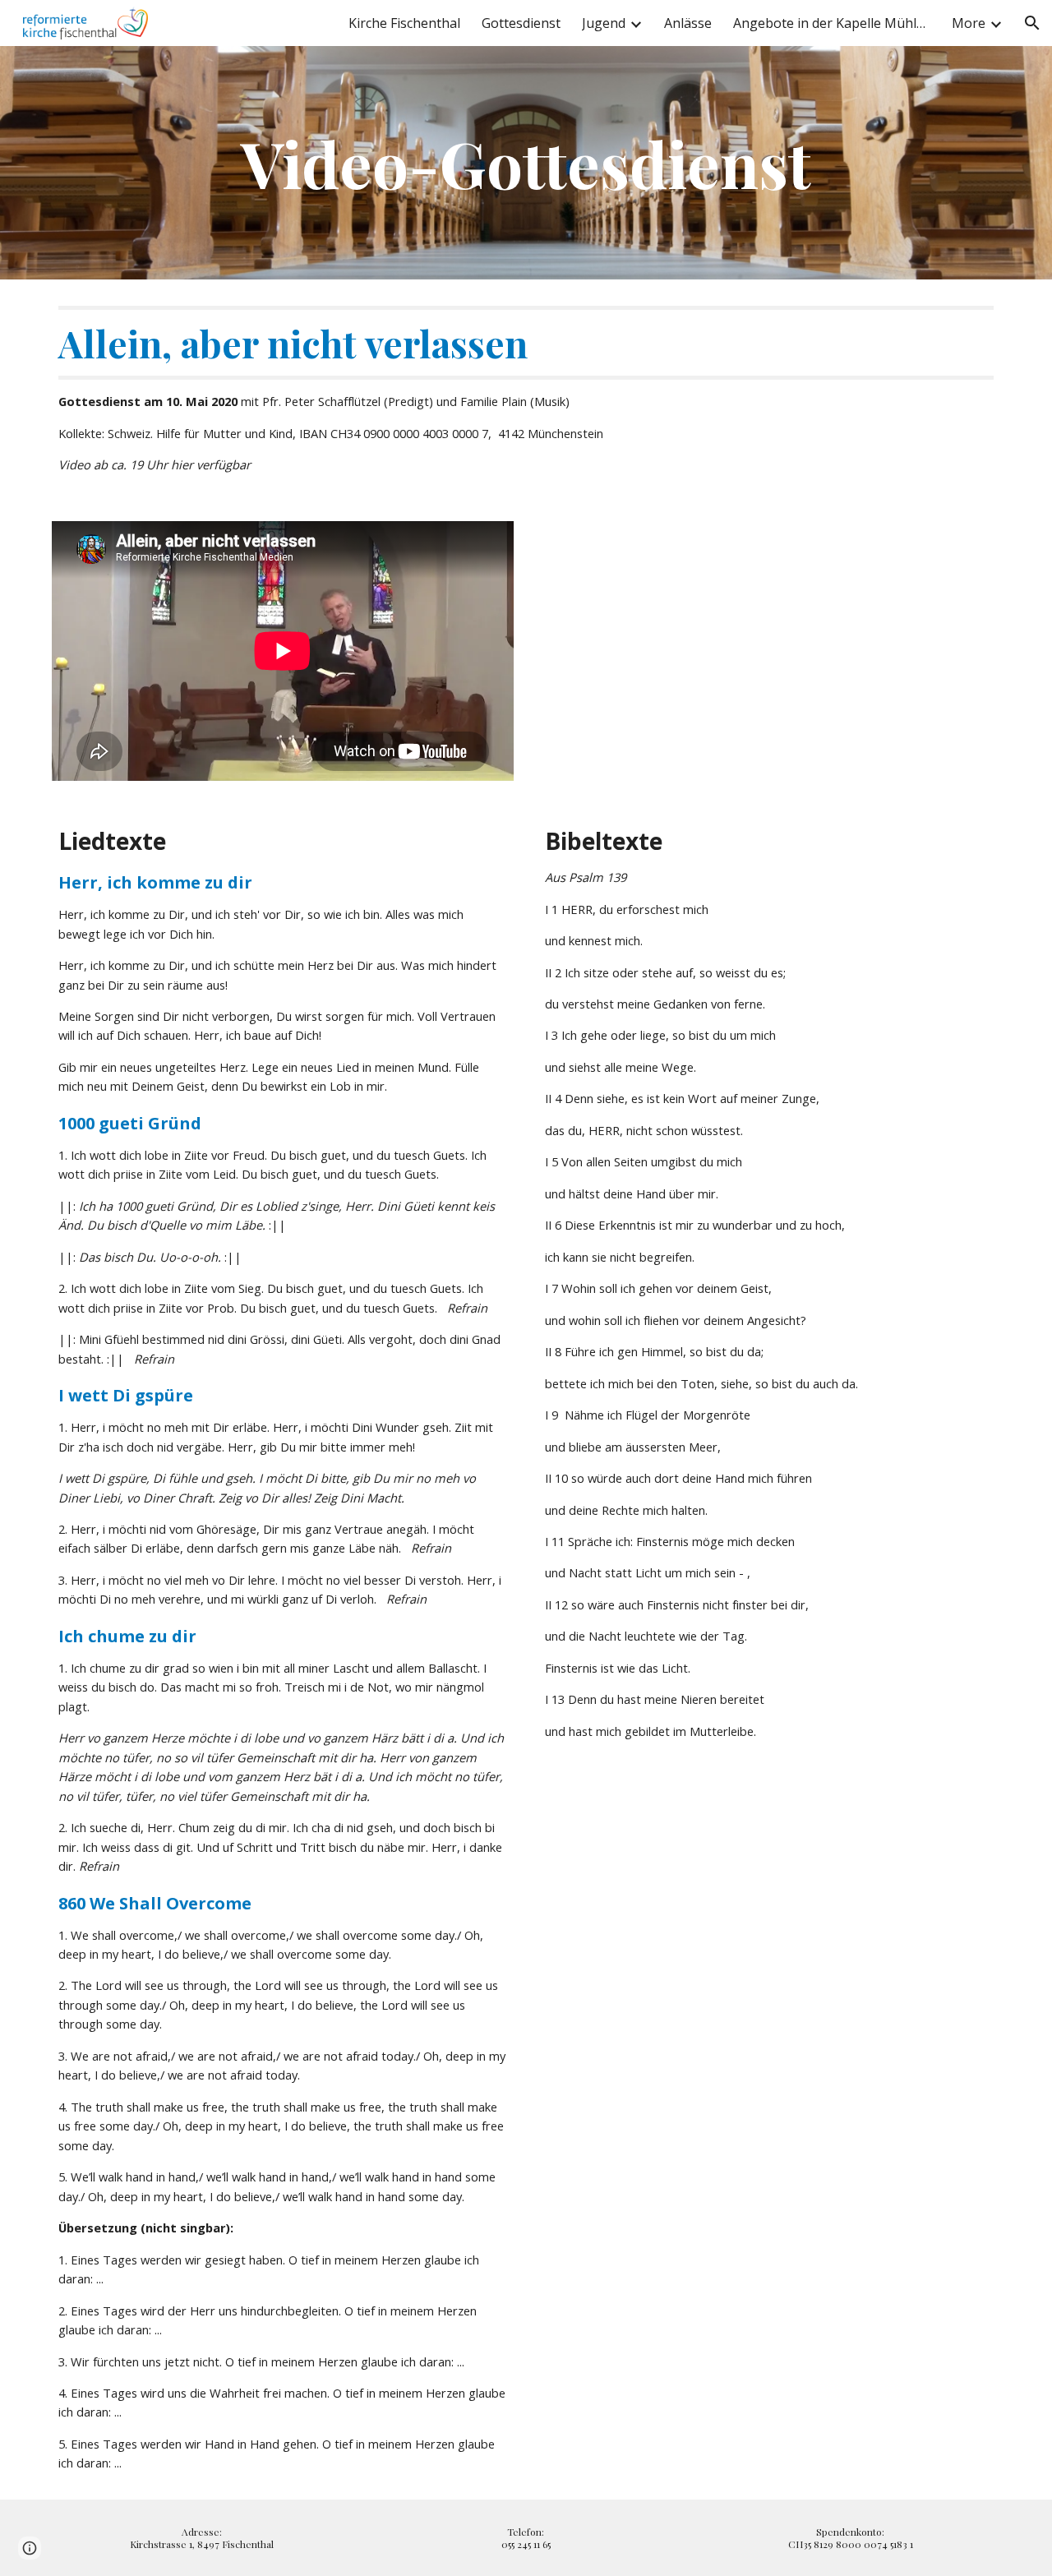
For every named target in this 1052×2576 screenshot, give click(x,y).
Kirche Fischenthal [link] (404, 23)
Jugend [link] (604, 23)
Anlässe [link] (688, 23)
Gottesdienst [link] (521, 23)
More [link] (969, 23)
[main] (526, 163)
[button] (1032, 23)
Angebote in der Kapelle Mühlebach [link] (832, 23)
